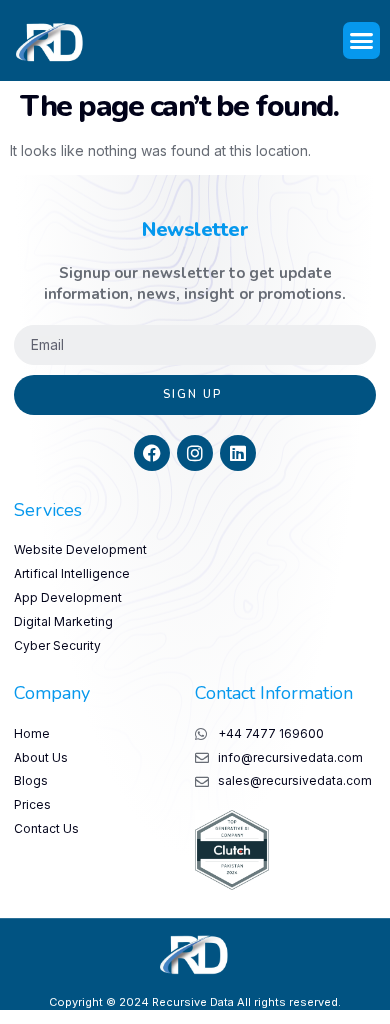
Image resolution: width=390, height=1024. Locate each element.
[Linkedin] (238, 453)
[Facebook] (152, 453)
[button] (362, 41)
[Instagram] (195, 453)
